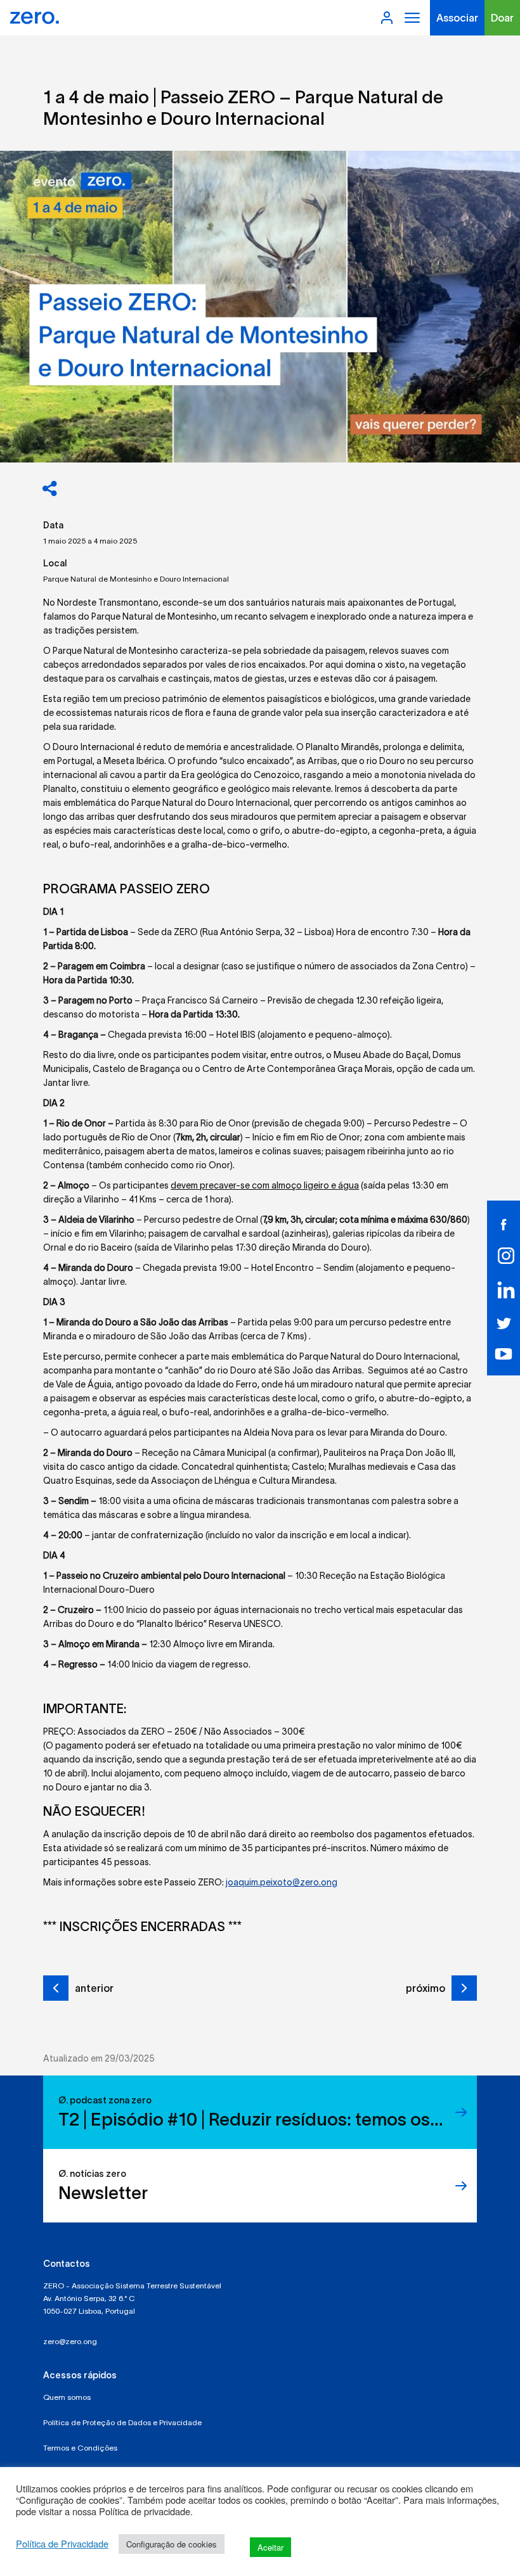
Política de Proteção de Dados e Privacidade (122, 2422)
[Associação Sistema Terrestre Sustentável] (35, 18)
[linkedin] (504, 1290)
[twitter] (504, 1322)
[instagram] (504, 1256)
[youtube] (504, 1353)
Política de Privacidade (62, 2544)
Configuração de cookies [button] (172, 2544)
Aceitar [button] (270, 2547)
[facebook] (504, 1223)
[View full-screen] (260, 307)
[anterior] (56, 1988)
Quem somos (67, 2397)
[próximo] (464, 1988)
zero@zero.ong (70, 2341)
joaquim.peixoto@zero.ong (282, 1882)
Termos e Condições (80, 2448)
